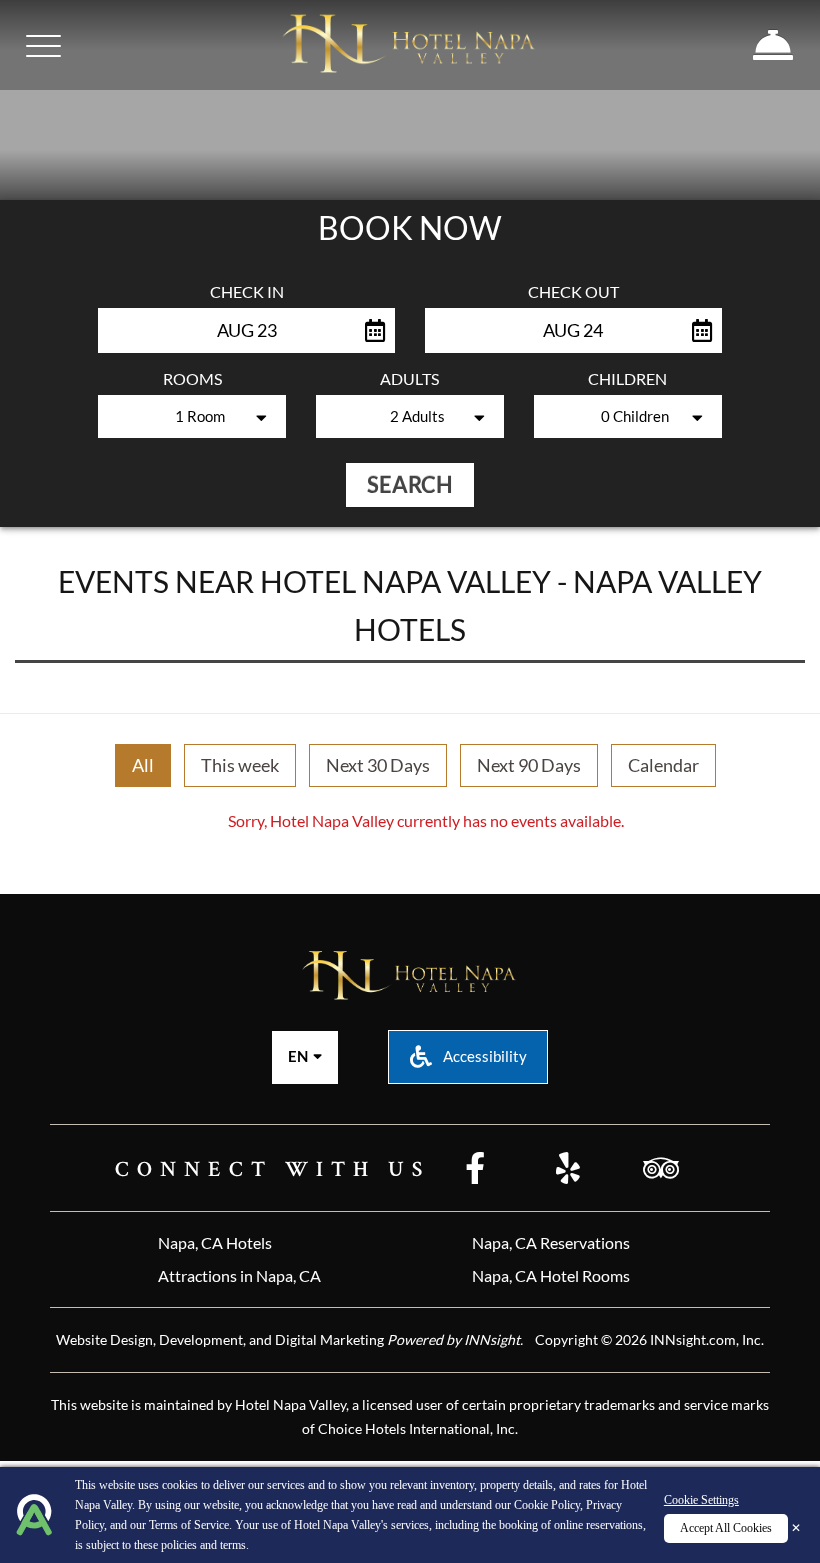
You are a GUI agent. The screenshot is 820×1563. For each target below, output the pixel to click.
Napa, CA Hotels (215, 1242)
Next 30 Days (378, 765)
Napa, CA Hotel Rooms (551, 1275)
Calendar (663, 765)
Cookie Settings (701, 1500)
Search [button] (410, 484)
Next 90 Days (529, 765)
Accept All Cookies (726, 1528)
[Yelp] (568, 1170)
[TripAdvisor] (661, 1170)
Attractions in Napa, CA (239, 1275)
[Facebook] (475, 1170)
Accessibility (483, 1056)
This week (240, 765)
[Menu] (43, 46)
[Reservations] (774, 45)
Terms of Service (189, 1525)
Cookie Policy (547, 1505)
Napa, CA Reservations (551, 1242)
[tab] (143, 766)
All (143, 765)
